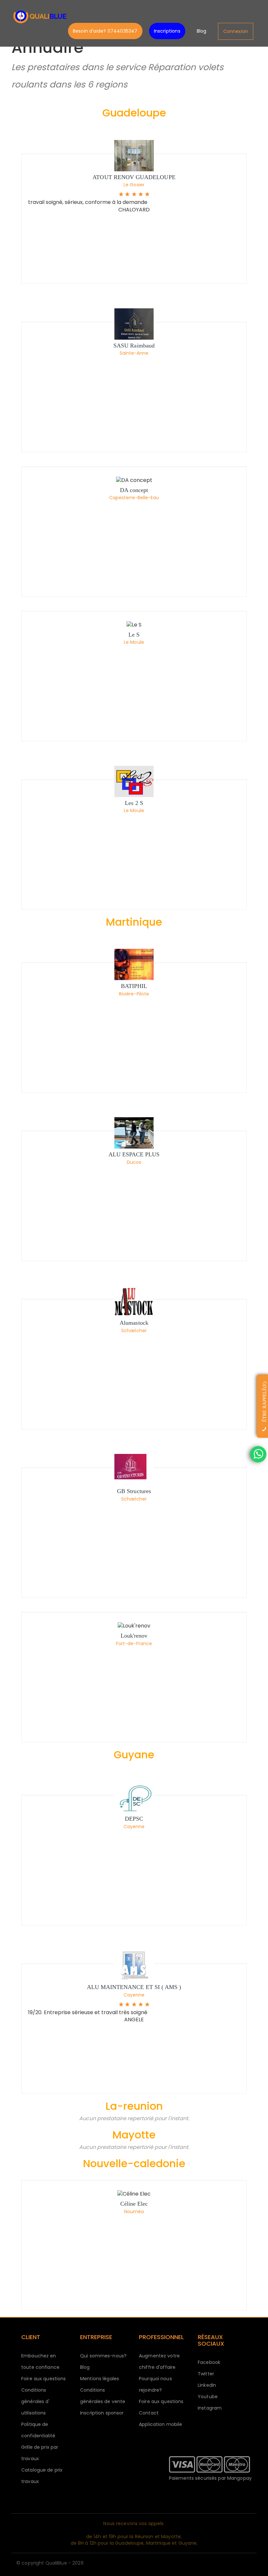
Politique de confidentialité (38, 2430)
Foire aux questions (43, 2379)
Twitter (206, 2374)
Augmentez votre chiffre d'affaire (159, 2361)
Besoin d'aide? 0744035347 (105, 31)
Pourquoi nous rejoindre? (155, 2384)
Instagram (210, 2408)
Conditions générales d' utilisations (35, 2401)
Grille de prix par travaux (40, 2453)
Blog (202, 31)
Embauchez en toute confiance (40, 2361)
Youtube (208, 2397)
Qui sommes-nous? (103, 2356)
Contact (149, 2413)
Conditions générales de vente (103, 2396)
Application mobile (160, 2424)
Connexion (236, 31)
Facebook (209, 2362)
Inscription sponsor (102, 2413)
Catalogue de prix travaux (42, 2476)
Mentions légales (100, 2379)
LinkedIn (207, 2385)
